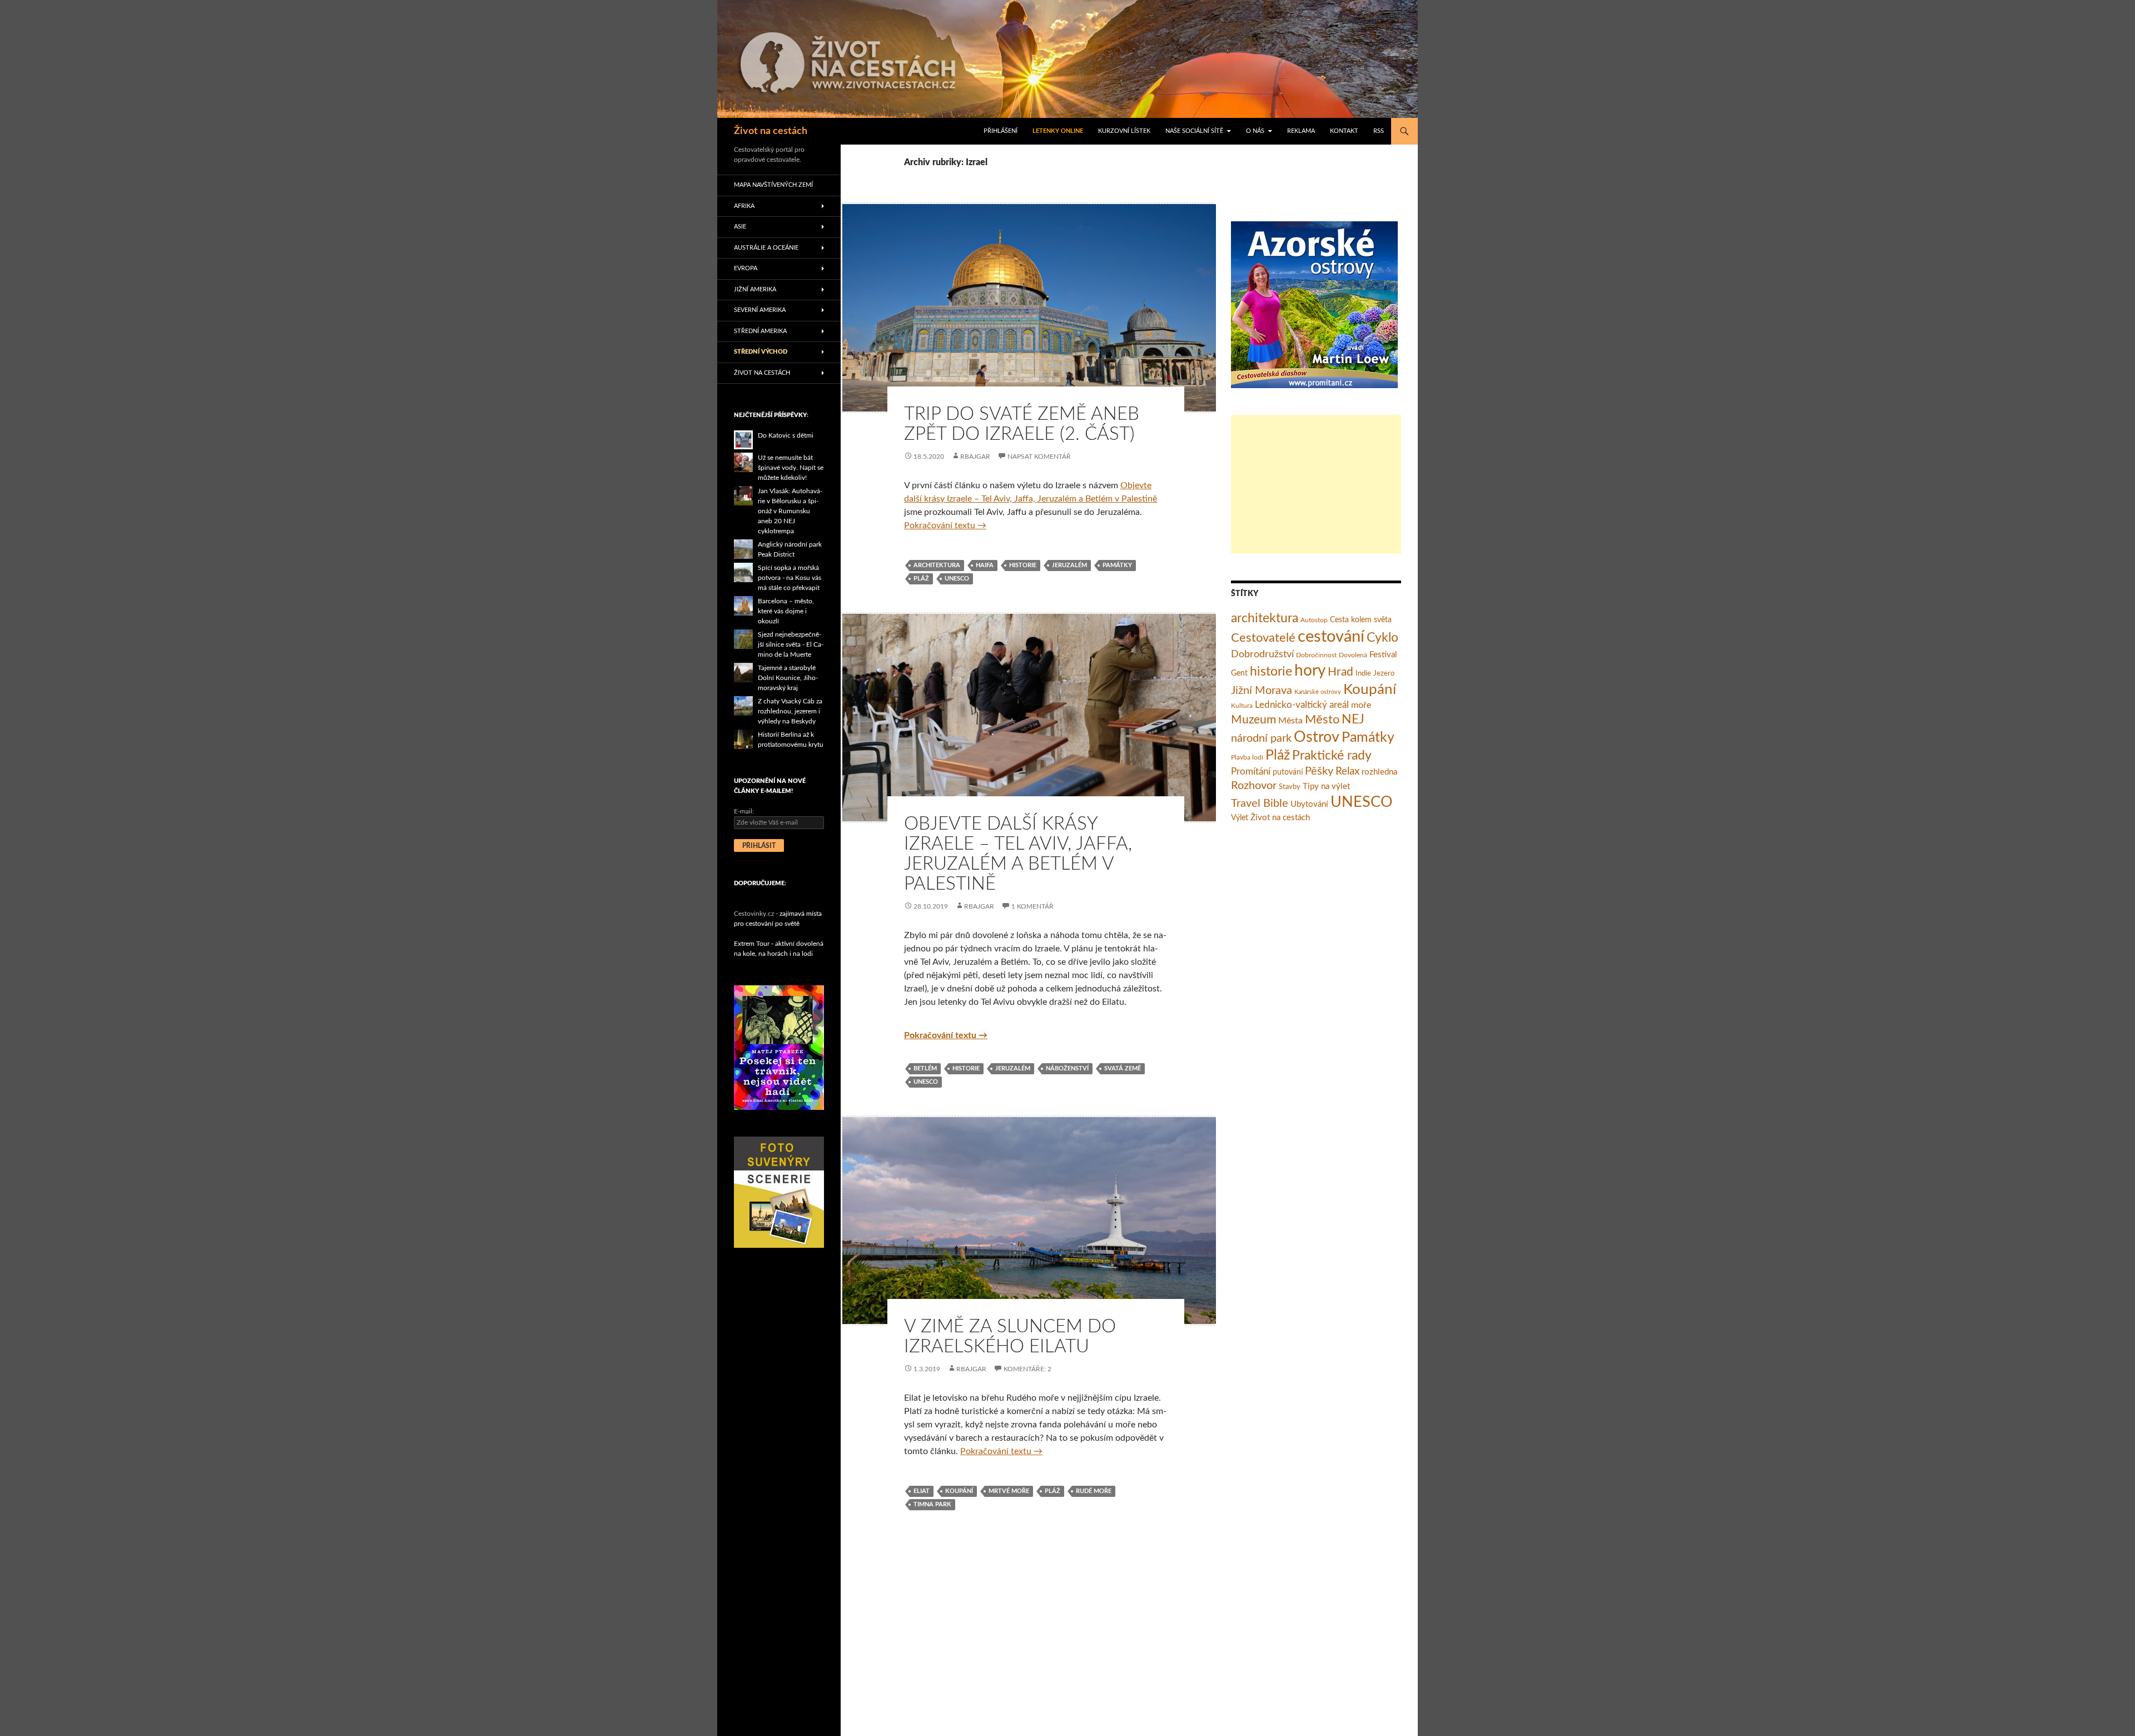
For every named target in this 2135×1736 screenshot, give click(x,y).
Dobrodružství (1262, 654)
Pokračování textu (945, 525)
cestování (1331, 637)
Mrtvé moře (1009, 1491)
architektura (937, 565)
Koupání (959, 1491)
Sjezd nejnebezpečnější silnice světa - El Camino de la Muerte (791, 644)
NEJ (1353, 720)
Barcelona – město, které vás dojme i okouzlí (786, 611)
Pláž (921, 579)
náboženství (1067, 1068)
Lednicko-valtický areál (1302, 705)
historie (1023, 565)
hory (1310, 671)
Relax (1347, 772)
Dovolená (1353, 655)
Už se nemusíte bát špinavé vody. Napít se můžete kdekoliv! (791, 468)
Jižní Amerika (755, 289)
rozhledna (1379, 772)
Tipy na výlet (1326, 787)
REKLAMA (1301, 131)
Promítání (1251, 772)
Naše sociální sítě (1194, 131)
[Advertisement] (1316, 484)
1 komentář (1032, 906)
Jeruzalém (1069, 565)
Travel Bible (1260, 803)
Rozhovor (1254, 786)
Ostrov (1317, 737)
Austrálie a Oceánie (766, 248)
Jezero (1384, 674)
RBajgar (975, 457)
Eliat (922, 1491)
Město (1322, 720)
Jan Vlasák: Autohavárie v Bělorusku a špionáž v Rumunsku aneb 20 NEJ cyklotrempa (790, 511)
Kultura (1242, 706)
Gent (1239, 673)
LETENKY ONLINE (1058, 131)
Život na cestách (771, 131)
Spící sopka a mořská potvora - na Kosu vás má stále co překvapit (790, 578)
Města (1290, 721)
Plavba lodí (1247, 757)
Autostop (1314, 620)
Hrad (1340, 672)
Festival (1383, 655)
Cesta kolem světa (1361, 620)
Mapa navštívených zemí (773, 185)
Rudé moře (1094, 1491)
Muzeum (1253, 720)
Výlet (1240, 818)
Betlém (925, 1068)
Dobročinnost (1316, 655)
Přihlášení (1001, 131)
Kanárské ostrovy (1318, 692)
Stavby (1290, 787)
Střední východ (761, 352)
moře (1361, 705)
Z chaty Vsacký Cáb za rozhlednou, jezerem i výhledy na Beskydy (790, 711)
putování (1288, 772)
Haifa (985, 565)
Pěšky (1319, 771)
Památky (1117, 565)
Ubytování (1309, 804)
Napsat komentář (1039, 457)
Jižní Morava (1262, 691)
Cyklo (1382, 638)
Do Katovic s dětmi (786, 435)
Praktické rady (1332, 756)
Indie (1363, 674)
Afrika (744, 206)
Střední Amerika (760, 331)
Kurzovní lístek (1124, 131)
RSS (1379, 131)
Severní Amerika (760, 310)
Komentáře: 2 (1027, 1369)
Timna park (932, 1504)
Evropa (746, 268)
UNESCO (957, 579)
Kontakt (1344, 131)
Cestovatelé (1263, 638)
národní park (1261, 738)
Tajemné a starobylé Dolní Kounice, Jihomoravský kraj (788, 678)
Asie (740, 227)
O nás (1255, 131)
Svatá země (1123, 1068)
